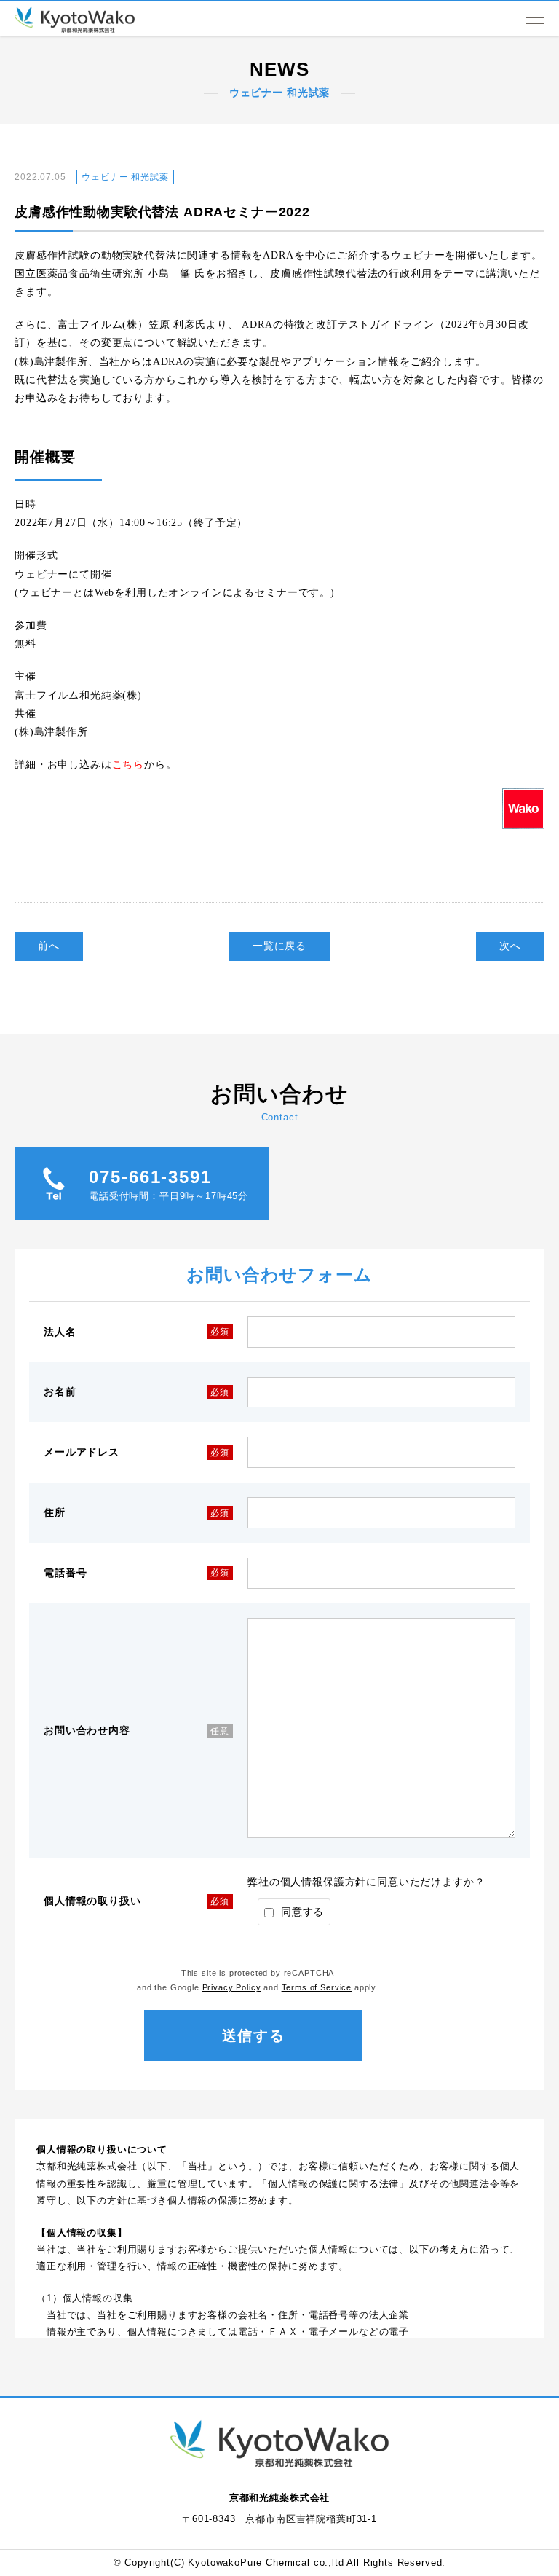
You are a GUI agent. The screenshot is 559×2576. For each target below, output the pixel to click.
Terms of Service (317, 1987)
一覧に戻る (279, 946)
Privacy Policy (232, 1987)
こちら (128, 765)
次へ (510, 946)
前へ (49, 946)
